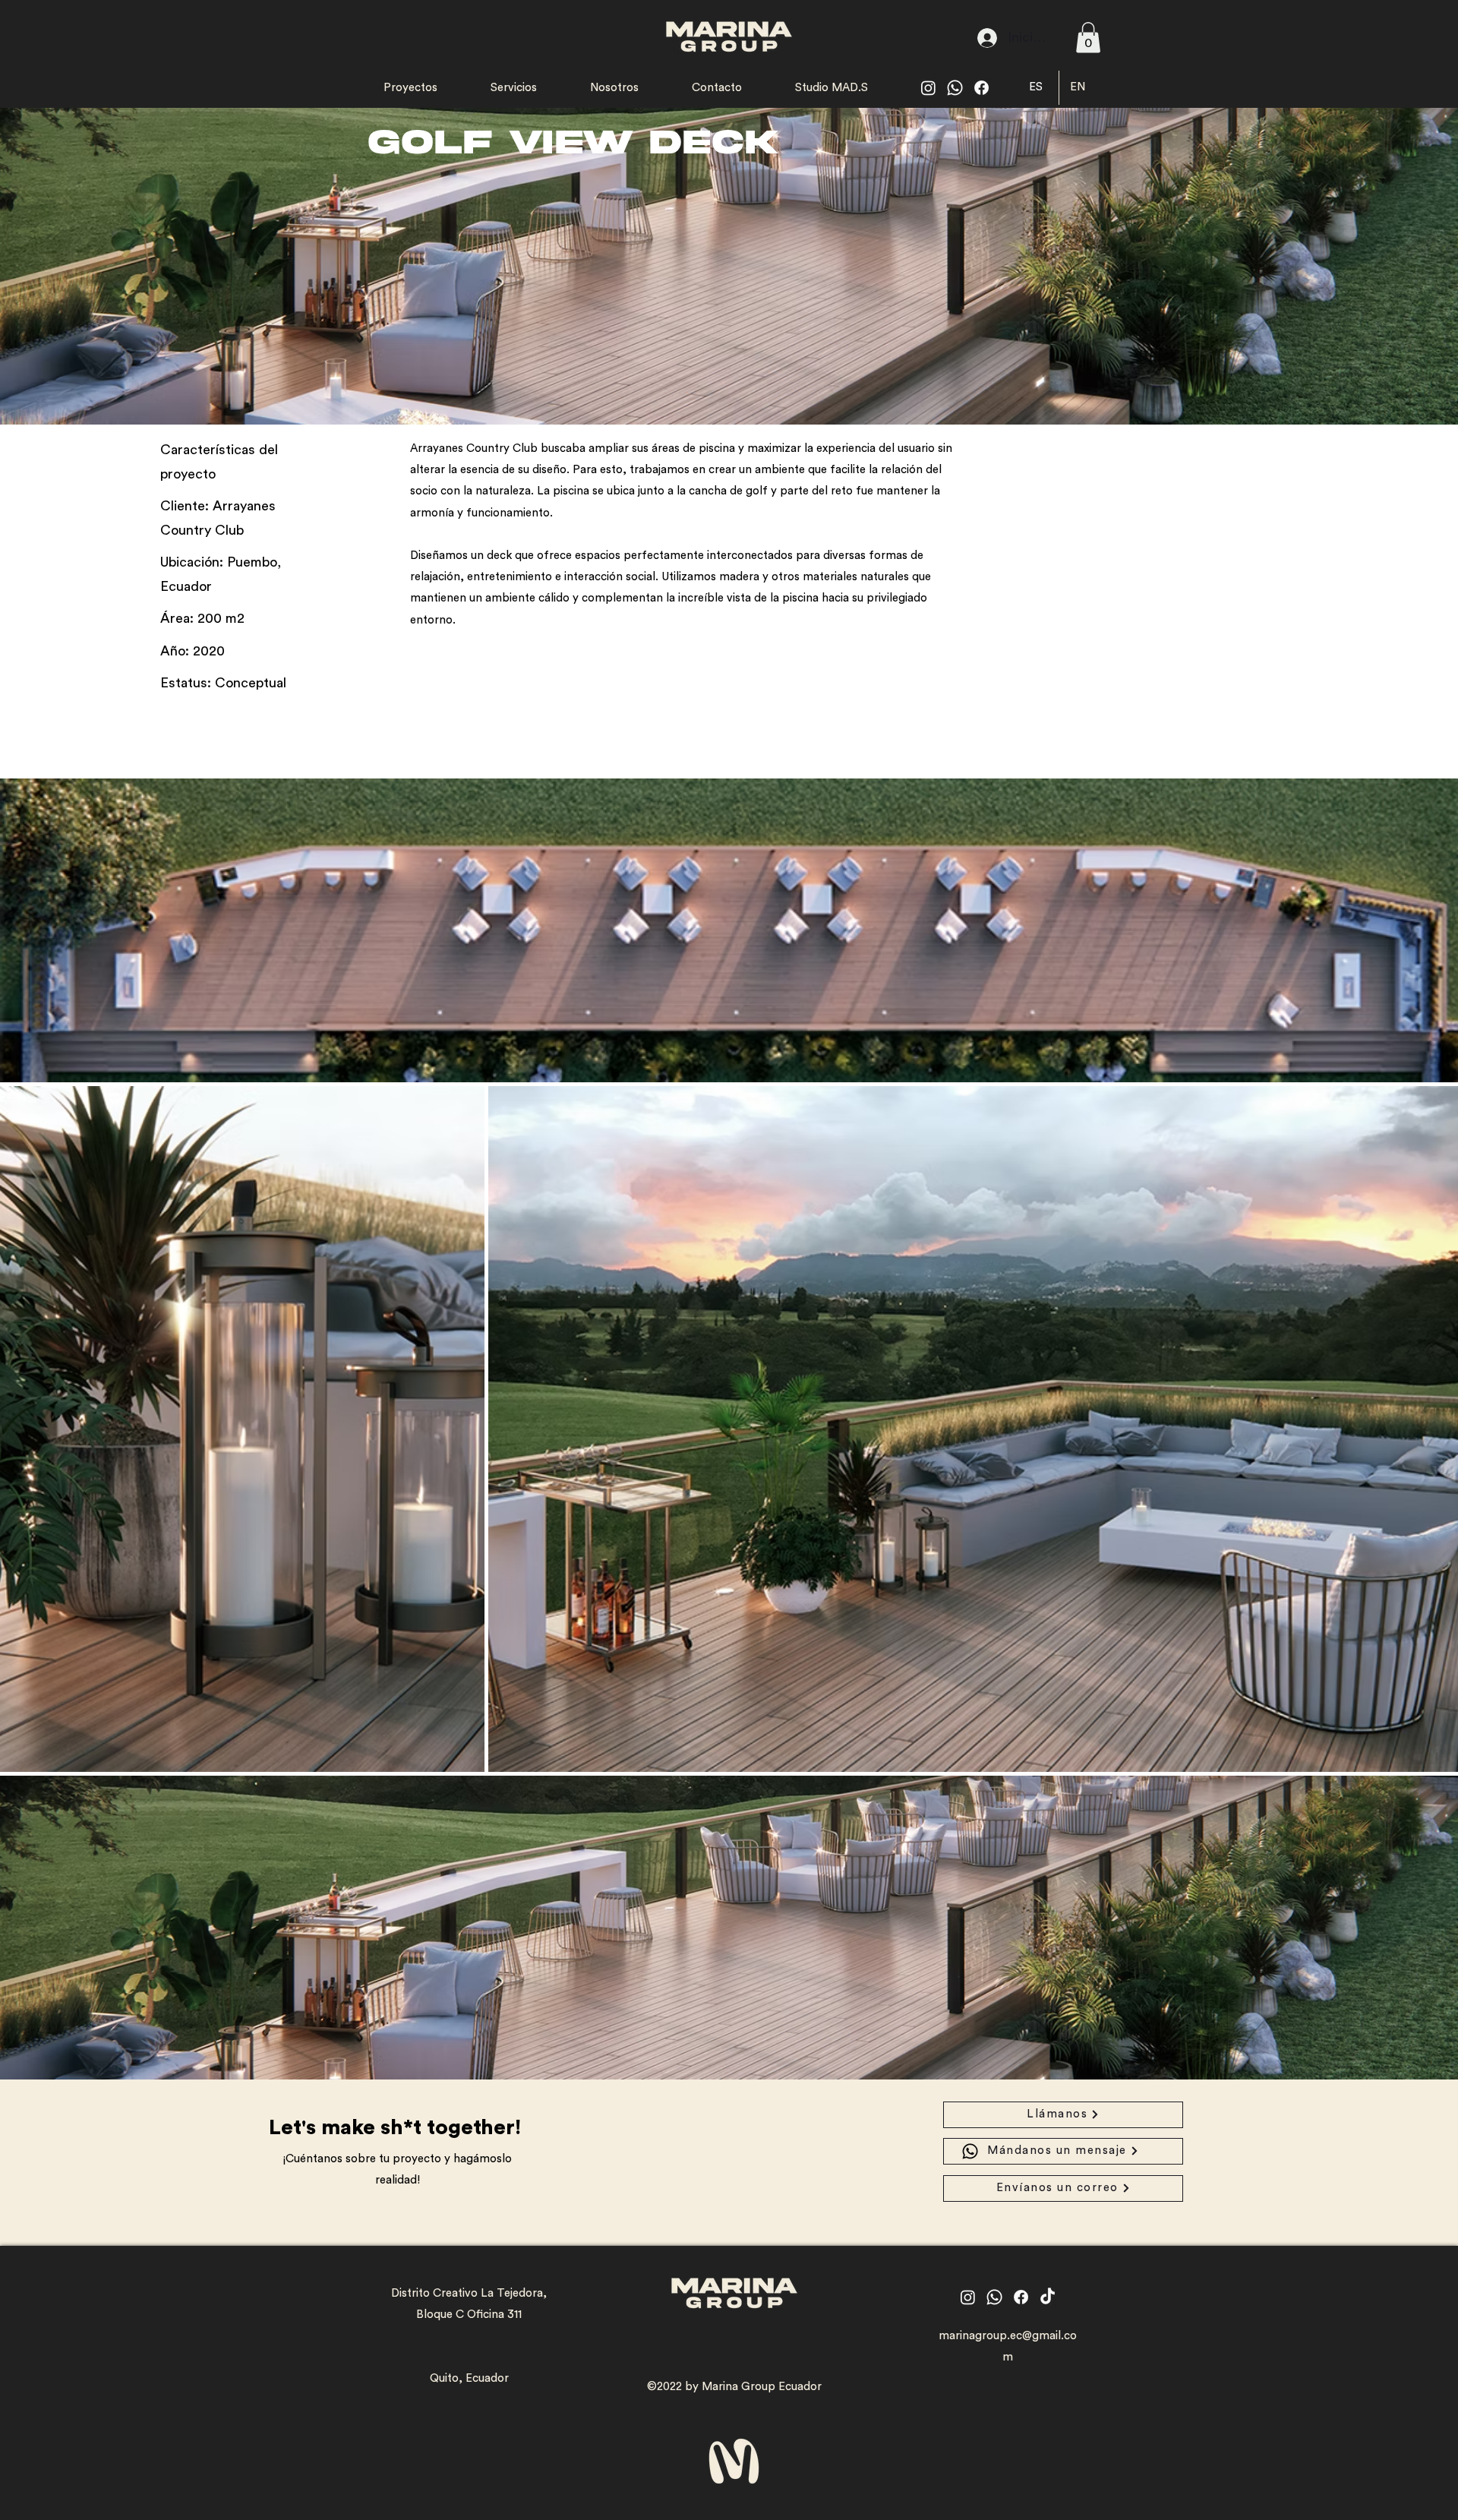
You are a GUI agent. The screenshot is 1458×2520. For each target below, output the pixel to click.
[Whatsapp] (955, 88)
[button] (1088, 38)
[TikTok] (1048, 2297)
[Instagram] (928, 88)
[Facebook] (981, 88)
